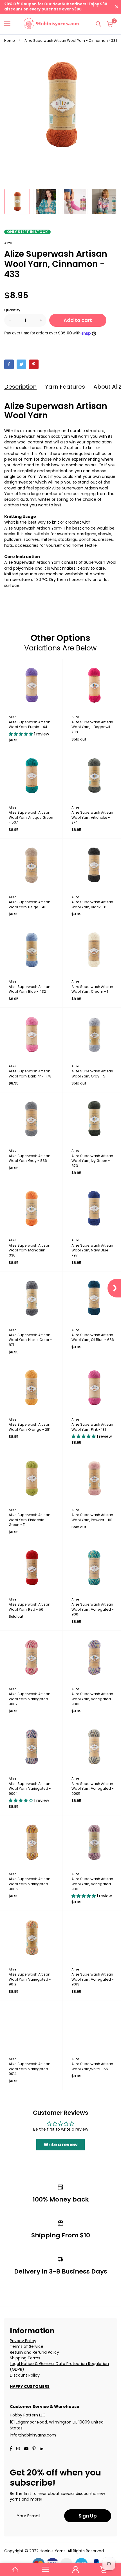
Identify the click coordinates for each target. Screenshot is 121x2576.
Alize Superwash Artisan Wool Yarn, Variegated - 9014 (30, 2069)
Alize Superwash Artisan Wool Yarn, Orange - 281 (30, 1427)
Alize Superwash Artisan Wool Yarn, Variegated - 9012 (30, 1979)
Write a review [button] (61, 2145)
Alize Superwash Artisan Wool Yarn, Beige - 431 (30, 904)
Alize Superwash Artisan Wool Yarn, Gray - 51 (92, 1074)
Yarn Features (65, 387)
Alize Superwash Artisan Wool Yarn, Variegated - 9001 (93, 1609)
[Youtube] (42, 2449)
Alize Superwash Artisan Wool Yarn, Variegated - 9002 (30, 1699)
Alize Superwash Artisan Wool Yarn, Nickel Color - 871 (30, 1340)
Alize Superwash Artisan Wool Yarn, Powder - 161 (92, 1517)
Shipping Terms (25, 2358)
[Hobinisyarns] (51, 24)
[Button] (98, 24)
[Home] (15, 2570)
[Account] (76, 2570)
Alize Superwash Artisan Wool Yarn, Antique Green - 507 (31, 817)
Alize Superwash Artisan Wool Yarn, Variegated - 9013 (93, 1979)
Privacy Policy (23, 2341)
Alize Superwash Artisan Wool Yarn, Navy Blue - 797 (92, 1250)
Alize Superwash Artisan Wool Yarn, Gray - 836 (30, 1158)
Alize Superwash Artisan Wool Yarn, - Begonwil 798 (92, 727)
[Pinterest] (34, 364)
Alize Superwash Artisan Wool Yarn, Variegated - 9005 (93, 1789)
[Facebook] (9, 364)
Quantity (12, 310)
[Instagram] (18, 2449)
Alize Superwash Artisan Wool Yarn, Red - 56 (30, 1607)
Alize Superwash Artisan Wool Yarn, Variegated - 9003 (93, 1699)
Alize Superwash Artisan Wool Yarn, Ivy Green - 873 (92, 1161)
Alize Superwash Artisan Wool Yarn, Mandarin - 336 (30, 1250)
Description (20, 387)
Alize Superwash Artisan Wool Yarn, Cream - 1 (92, 989)
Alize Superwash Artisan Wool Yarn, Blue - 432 (30, 989)
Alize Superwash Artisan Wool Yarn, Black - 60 (92, 904)
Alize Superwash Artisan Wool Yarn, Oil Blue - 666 (93, 1337)
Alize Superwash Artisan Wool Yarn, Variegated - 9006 (30, 1884)
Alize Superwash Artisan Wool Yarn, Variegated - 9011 (93, 1884)
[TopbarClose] (117, 7)
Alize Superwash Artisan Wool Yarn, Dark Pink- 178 (30, 1074)
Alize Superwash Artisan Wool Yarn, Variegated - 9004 (30, 1789)
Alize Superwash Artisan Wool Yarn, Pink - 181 (92, 1427)
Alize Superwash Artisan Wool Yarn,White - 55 (92, 2066)
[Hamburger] (9, 24)
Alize (8, 243)
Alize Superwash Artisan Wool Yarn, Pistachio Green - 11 (30, 1520)
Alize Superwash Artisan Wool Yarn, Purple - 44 (30, 725)
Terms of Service (27, 2346)
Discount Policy (25, 2375)
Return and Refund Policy (34, 2352)
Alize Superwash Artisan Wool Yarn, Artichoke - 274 (92, 817)
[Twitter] (21, 364)
